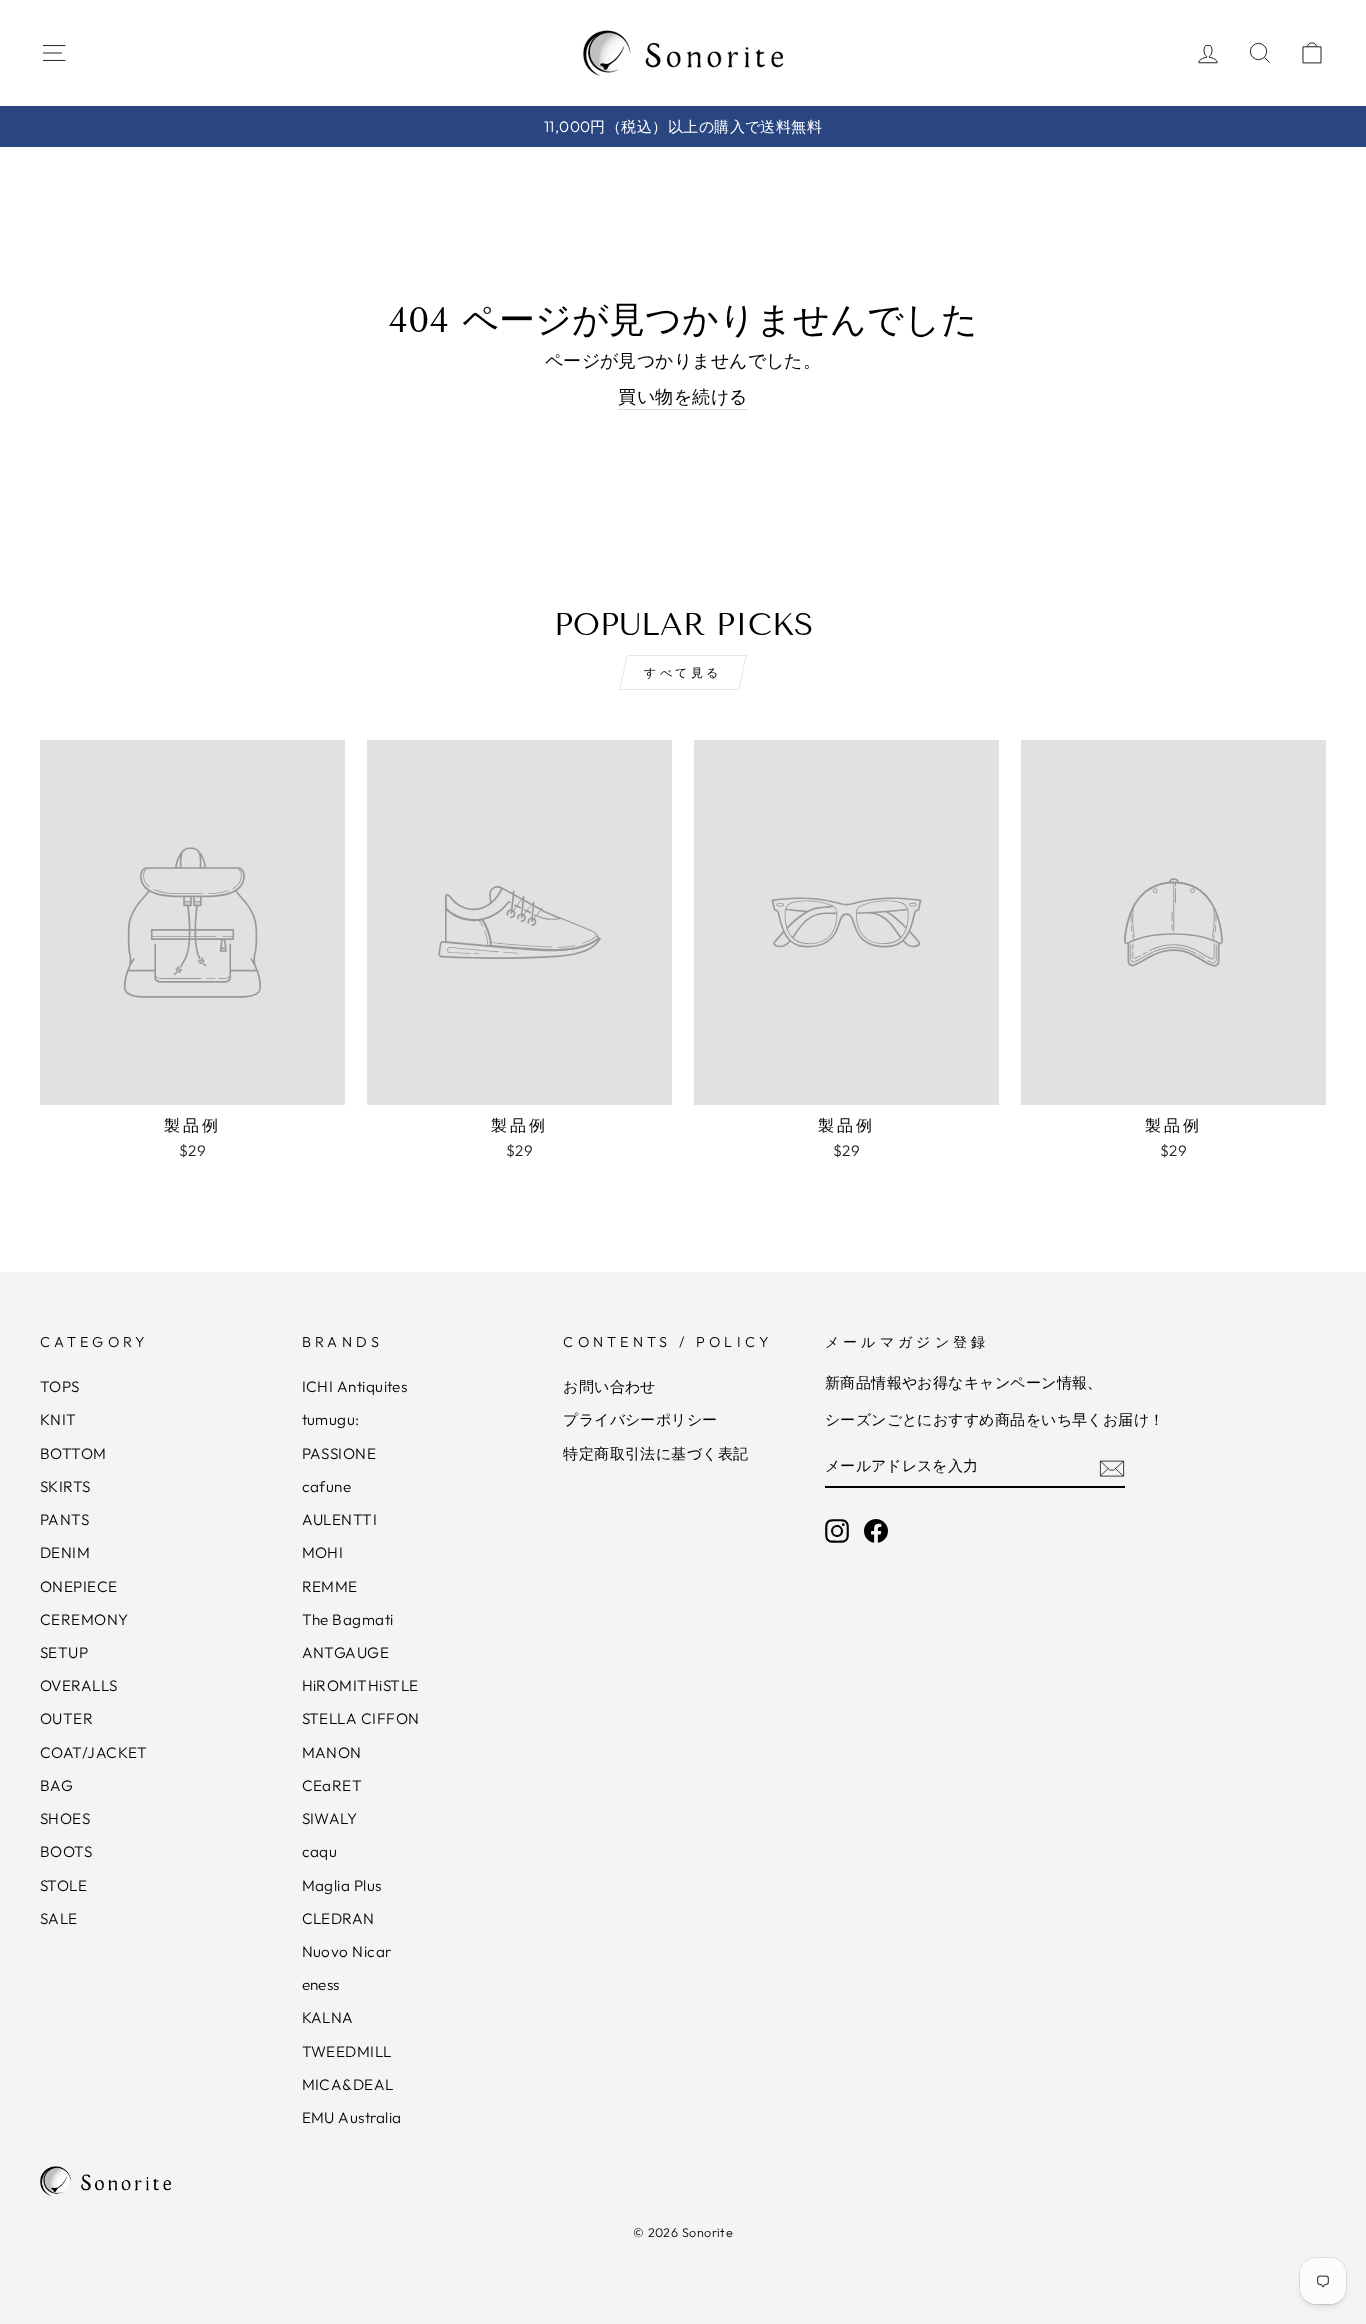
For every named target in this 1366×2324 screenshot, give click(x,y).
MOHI (323, 1552)
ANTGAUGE (346, 1652)
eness (321, 1984)
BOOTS (66, 1851)
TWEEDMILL (347, 2051)
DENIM (65, 1552)
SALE (59, 1918)
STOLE (63, 1885)
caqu (320, 1851)
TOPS (60, 1386)
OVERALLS (79, 1685)
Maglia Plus (342, 1885)
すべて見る (683, 672)
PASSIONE (339, 1453)
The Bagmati (348, 1619)
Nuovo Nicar (347, 1951)
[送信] (1112, 1466)
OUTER (66, 1718)
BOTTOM (73, 1453)
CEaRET (332, 1785)
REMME (330, 1586)
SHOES (65, 1818)
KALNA (328, 2017)
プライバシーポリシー (640, 1419)
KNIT (58, 1419)
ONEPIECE (79, 1586)
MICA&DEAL (348, 2084)
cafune (327, 1486)
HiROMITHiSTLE (360, 1685)
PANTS (64, 1519)
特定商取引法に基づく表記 (655, 1453)
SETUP (64, 1652)
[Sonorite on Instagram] (837, 1530)
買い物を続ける (682, 396)
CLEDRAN (338, 1918)
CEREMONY (84, 1619)
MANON (332, 1752)
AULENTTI (340, 1519)
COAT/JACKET (94, 1752)
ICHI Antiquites (355, 1386)
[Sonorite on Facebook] (876, 1530)
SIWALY (330, 1818)
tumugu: (331, 1419)
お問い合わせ (609, 1386)
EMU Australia (352, 2117)
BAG (56, 1785)
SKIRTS (65, 1486)
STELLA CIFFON (361, 1718)
